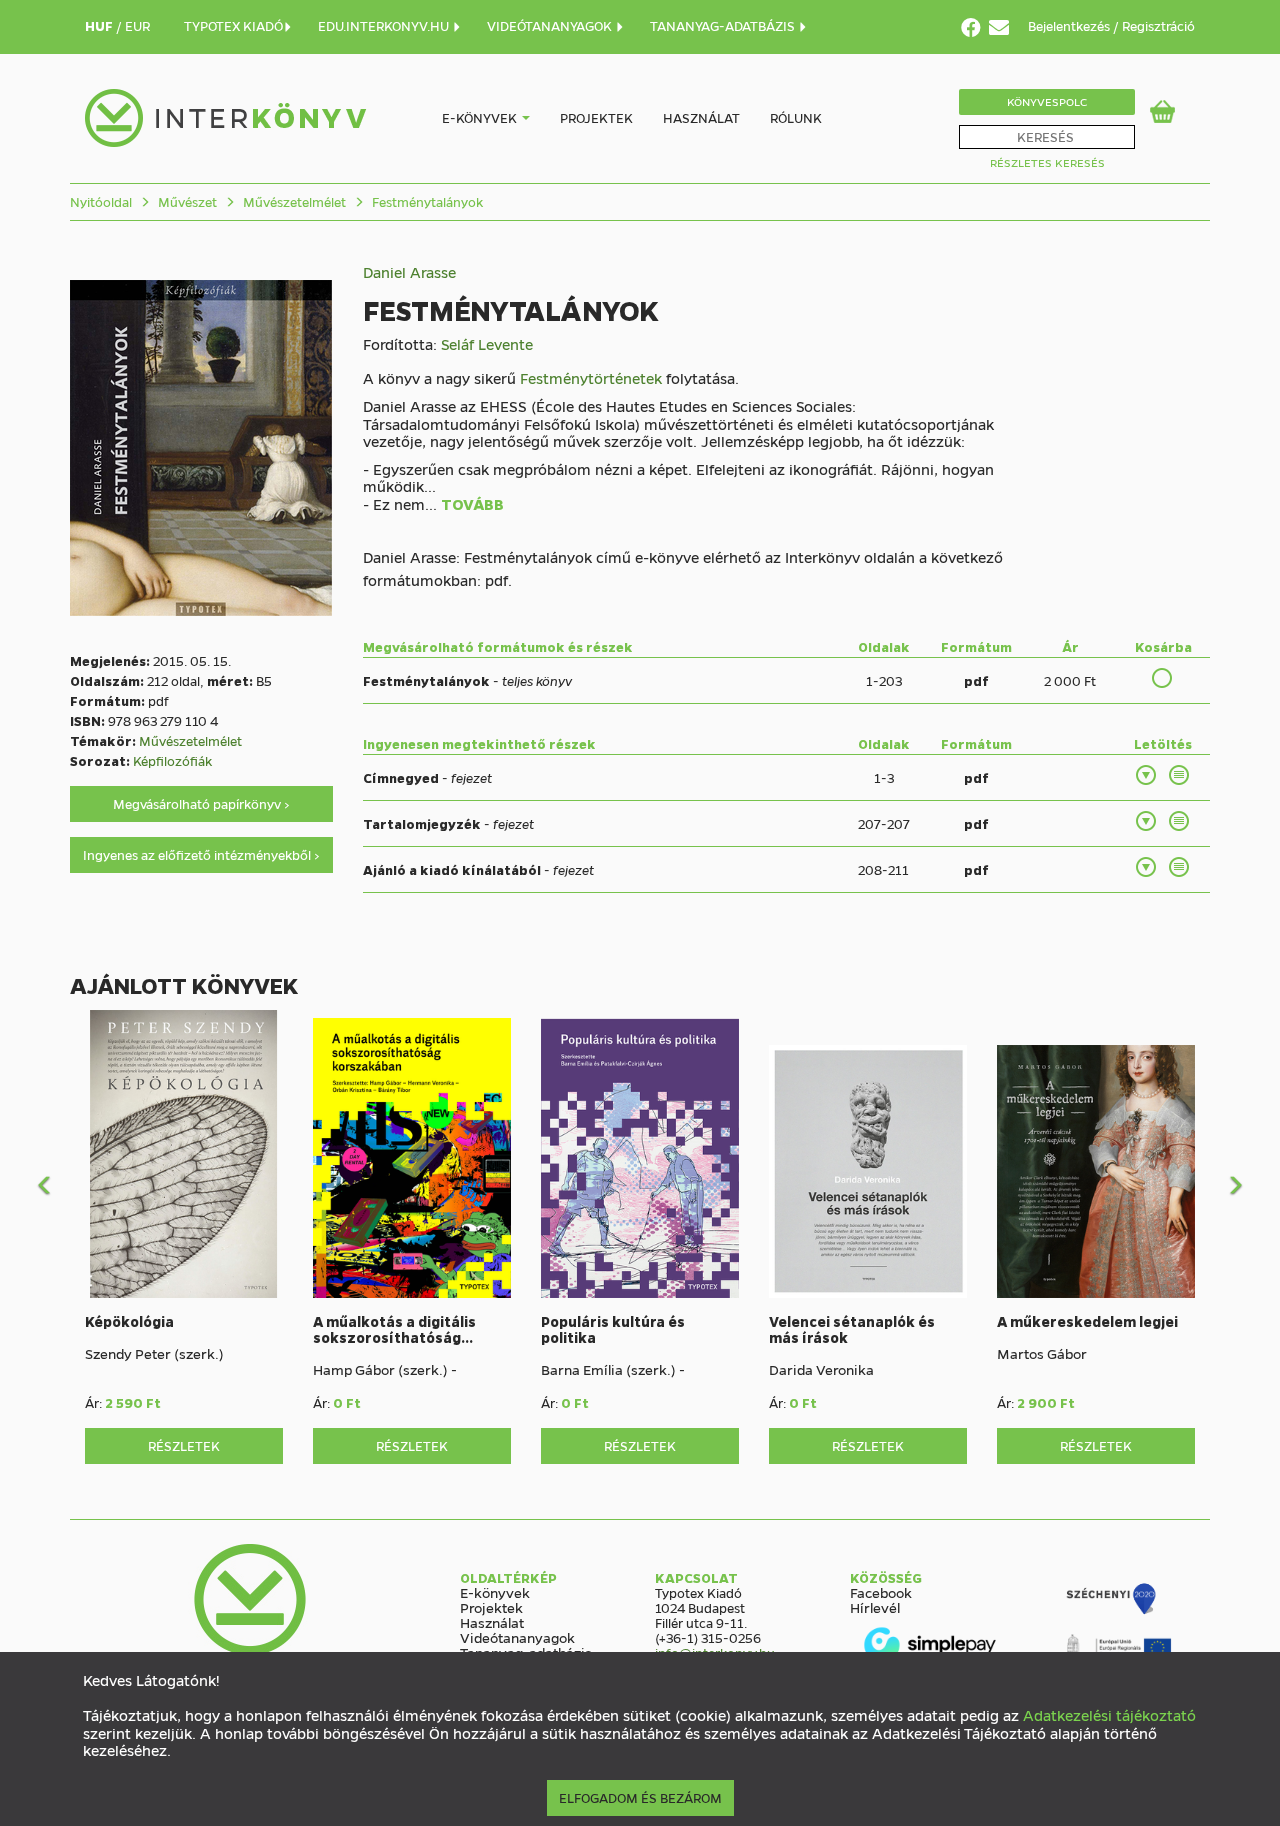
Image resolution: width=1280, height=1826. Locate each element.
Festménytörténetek (591, 378)
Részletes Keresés (1047, 162)
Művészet (186, 201)
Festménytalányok (426, 201)
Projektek (596, 117)
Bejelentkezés (1070, 25)
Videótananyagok (517, 1637)
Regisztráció (1158, 25)
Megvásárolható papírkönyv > (201, 803)
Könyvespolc (1047, 101)
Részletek (184, 1445)
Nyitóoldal (101, 201)
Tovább (472, 505)
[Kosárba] (1163, 678)
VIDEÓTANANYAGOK (551, 25)
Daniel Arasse (409, 272)
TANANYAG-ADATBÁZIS (724, 25)
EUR (137, 25)
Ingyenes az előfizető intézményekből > (201, 854)
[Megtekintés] (1180, 775)
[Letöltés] (1147, 775)
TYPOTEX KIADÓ (233, 25)
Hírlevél (875, 1607)
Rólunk (796, 117)
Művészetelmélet (293, 201)
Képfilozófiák (172, 760)
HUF (100, 25)
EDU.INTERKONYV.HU (385, 25)
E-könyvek (479, 117)
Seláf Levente (487, 344)
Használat (701, 117)
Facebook (881, 1592)
